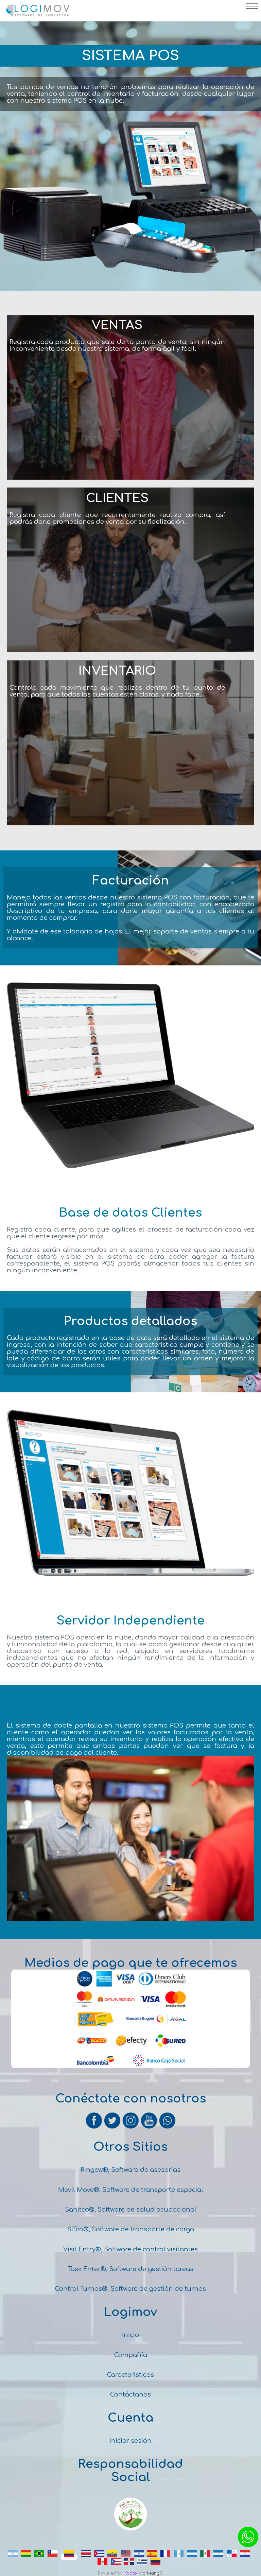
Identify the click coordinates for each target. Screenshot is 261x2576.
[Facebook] (94, 2128)
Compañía (131, 2355)
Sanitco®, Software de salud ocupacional (131, 2210)
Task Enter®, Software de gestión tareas (131, 2269)
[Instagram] (131, 2128)
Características (130, 2375)
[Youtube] (150, 2128)
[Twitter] (113, 2128)
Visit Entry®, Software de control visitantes (130, 2249)
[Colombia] (69, 2557)
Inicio (130, 2335)
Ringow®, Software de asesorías (130, 2170)
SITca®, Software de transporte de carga (131, 2229)
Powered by (110, 2573)
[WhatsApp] (167, 2128)
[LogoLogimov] (37, 15)
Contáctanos (130, 2394)
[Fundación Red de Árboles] (130, 2529)
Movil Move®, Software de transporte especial (131, 2190)
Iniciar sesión (130, 2441)
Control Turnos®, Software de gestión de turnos (130, 2289)
